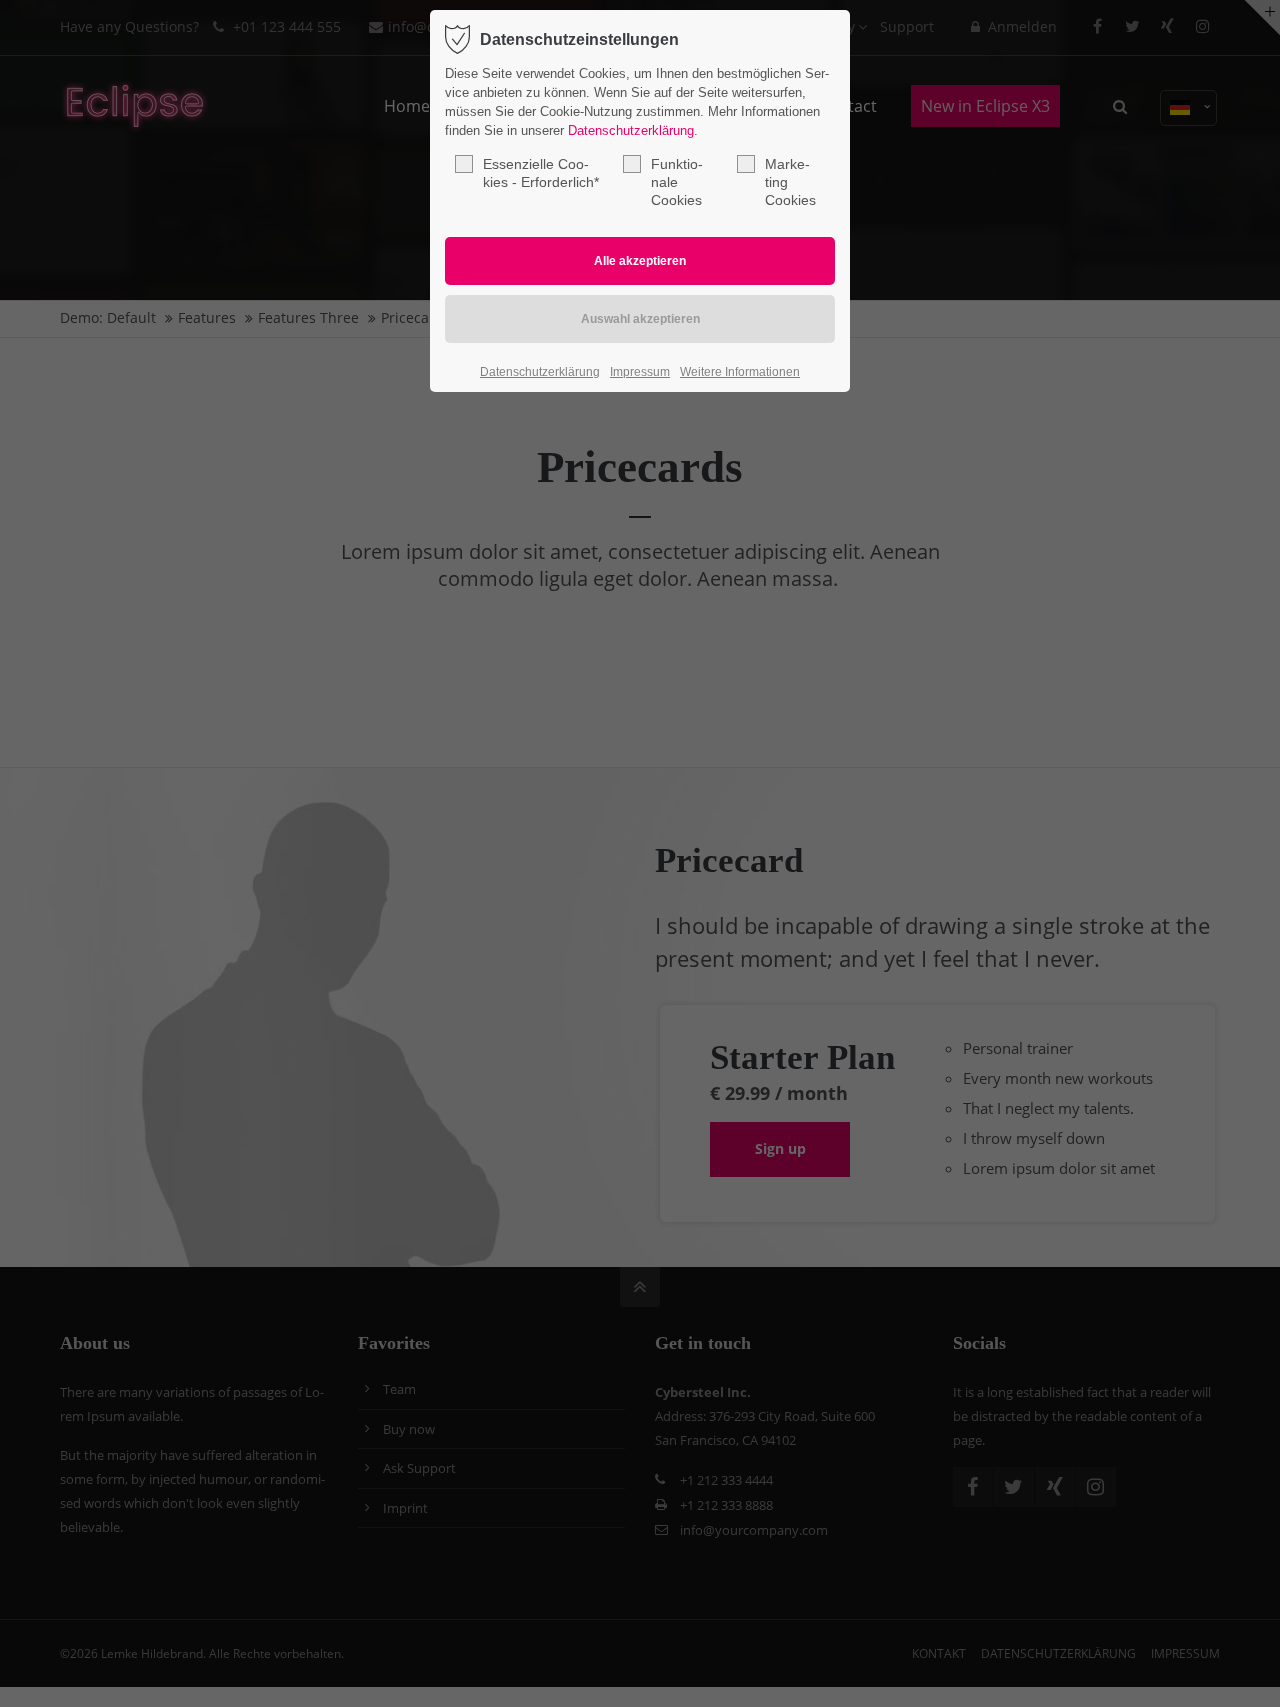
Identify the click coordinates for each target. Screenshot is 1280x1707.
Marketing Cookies (790, 182)
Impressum (640, 372)
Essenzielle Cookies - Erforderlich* (541, 173)
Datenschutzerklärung (631, 130)
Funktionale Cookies (677, 182)
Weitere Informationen (740, 372)
